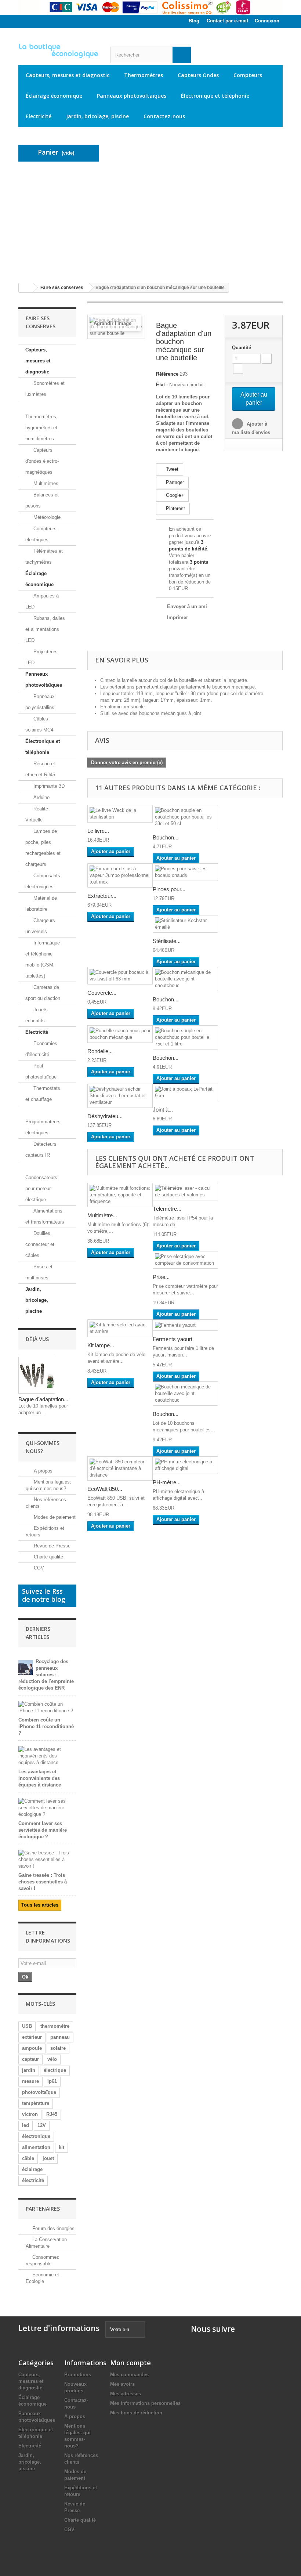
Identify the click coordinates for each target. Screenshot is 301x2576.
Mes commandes (129, 2375)
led (26, 2125)
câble (28, 2158)
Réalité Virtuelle (37, 814)
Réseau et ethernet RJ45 (40, 769)
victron (30, 2114)
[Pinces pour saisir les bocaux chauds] (185, 872)
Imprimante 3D (48, 786)
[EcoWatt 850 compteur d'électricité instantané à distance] (120, 1468)
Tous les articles (40, 1905)
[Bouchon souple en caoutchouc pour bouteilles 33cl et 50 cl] (185, 817)
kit (61, 2147)
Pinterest (175, 508)
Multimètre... (102, 1215)
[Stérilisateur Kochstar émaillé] (185, 924)
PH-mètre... (167, 1482)
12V (42, 2125)
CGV (38, 1568)
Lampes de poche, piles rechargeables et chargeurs (43, 848)
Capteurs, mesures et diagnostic (68, 75)
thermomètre (55, 2026)
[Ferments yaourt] (185, 1325)
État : (162, 385)
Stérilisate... (167, 941)
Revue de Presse (51, 1546)
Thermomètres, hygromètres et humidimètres (41, 428)
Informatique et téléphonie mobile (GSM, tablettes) (43, 959)
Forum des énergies (53, 2228)
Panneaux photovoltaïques (132, 96)
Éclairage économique (54, 96)
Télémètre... (167, 1209)
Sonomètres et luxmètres (45, 389)
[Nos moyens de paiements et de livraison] (150, 7)
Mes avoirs (122, 2384)
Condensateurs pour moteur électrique (41, 1188)
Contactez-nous (164, 116)
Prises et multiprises (39, 1272)
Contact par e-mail (227, 21)
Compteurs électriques (41, 534)
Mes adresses (126, 2394)
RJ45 (52, 2114)
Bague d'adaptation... (43, 1399)
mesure (30, 2081)
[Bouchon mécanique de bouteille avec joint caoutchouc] (185, 979)
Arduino (41, 797)
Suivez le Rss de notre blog (44, 1595)
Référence (167, 374)
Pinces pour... (169, 889)
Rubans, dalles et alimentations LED (45, 629)
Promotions (78, 2375)
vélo (52, 2059)
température (36, 2103)
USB (27, 2026)
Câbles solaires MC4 (39, 724)
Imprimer (177, 617)
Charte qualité (48, 1557)
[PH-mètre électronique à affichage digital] (185, 1465)
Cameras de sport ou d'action (43, 993)
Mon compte (130, 2363)
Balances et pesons (42, 500)
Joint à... (163, 1110)
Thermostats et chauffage (43, 1094)
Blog (194, 21)
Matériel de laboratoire (41, 904)
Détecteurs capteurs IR (41, 1150)
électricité (33, 2180)
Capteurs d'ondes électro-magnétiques (42, 461)
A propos (42, 1471)
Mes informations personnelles (145, 2403)
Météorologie (46, 517)
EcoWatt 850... (105, 1489)
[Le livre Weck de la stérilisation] (120, 814)
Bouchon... (166, 837)
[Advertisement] (150, 222)
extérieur (32, 2037)
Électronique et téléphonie (215, 96)
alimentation (36, 2147)
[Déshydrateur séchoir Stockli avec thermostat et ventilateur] (120, 1096)
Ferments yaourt (173, 1339)
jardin (29, 2070)
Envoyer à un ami (187, 606)
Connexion (267, 21)
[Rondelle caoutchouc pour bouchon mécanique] (120, 1034)
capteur (30, 2059)
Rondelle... (100, 1051)
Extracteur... (102, 896)
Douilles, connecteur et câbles (40, 1244)
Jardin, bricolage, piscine (97, 116)
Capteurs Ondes (198, 75)
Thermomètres (144, 75)
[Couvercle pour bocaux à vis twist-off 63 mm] (120, 976)
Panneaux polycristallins (40, 702)
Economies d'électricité (41, 1049)
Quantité (242, 348)
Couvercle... (102, 993)
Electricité (39, 116)
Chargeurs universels (40, 926)
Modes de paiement (54, 1517)
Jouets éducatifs (37, 1015)
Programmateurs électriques (43, 1127)
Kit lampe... (101, 1345)
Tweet (171, 469)
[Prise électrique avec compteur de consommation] (185, 1260)
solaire (58, 2048)
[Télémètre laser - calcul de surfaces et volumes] (185, 1192)
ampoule (32, 2048)
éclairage (32, 2169)
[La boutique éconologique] (59, 51)
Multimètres (45, 483)
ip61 (52, 2081)
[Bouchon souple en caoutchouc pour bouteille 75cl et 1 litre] (185, 1037)
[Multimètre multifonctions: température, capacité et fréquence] (120, 1195)
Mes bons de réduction (136, 2413)
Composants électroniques (43, 881)
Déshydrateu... (105, 1116)
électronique (36, 2136)
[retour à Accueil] (26, 288)
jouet (48, 2158)
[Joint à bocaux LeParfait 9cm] (185, 1092)
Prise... (161, 1277)
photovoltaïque (39, 2092)
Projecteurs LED (41, 657)
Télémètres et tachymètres (44, 557)
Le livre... (98, 831)
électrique (55, 2070)
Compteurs (248, 75)
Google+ (174, 495)
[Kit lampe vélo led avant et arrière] (120, 1328)
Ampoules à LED (42, 601)
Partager (174, 482)
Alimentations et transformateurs (45, 1216)
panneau (60, 2037)
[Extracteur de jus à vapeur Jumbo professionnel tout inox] (120, 875)
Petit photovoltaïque (41, 1071)
